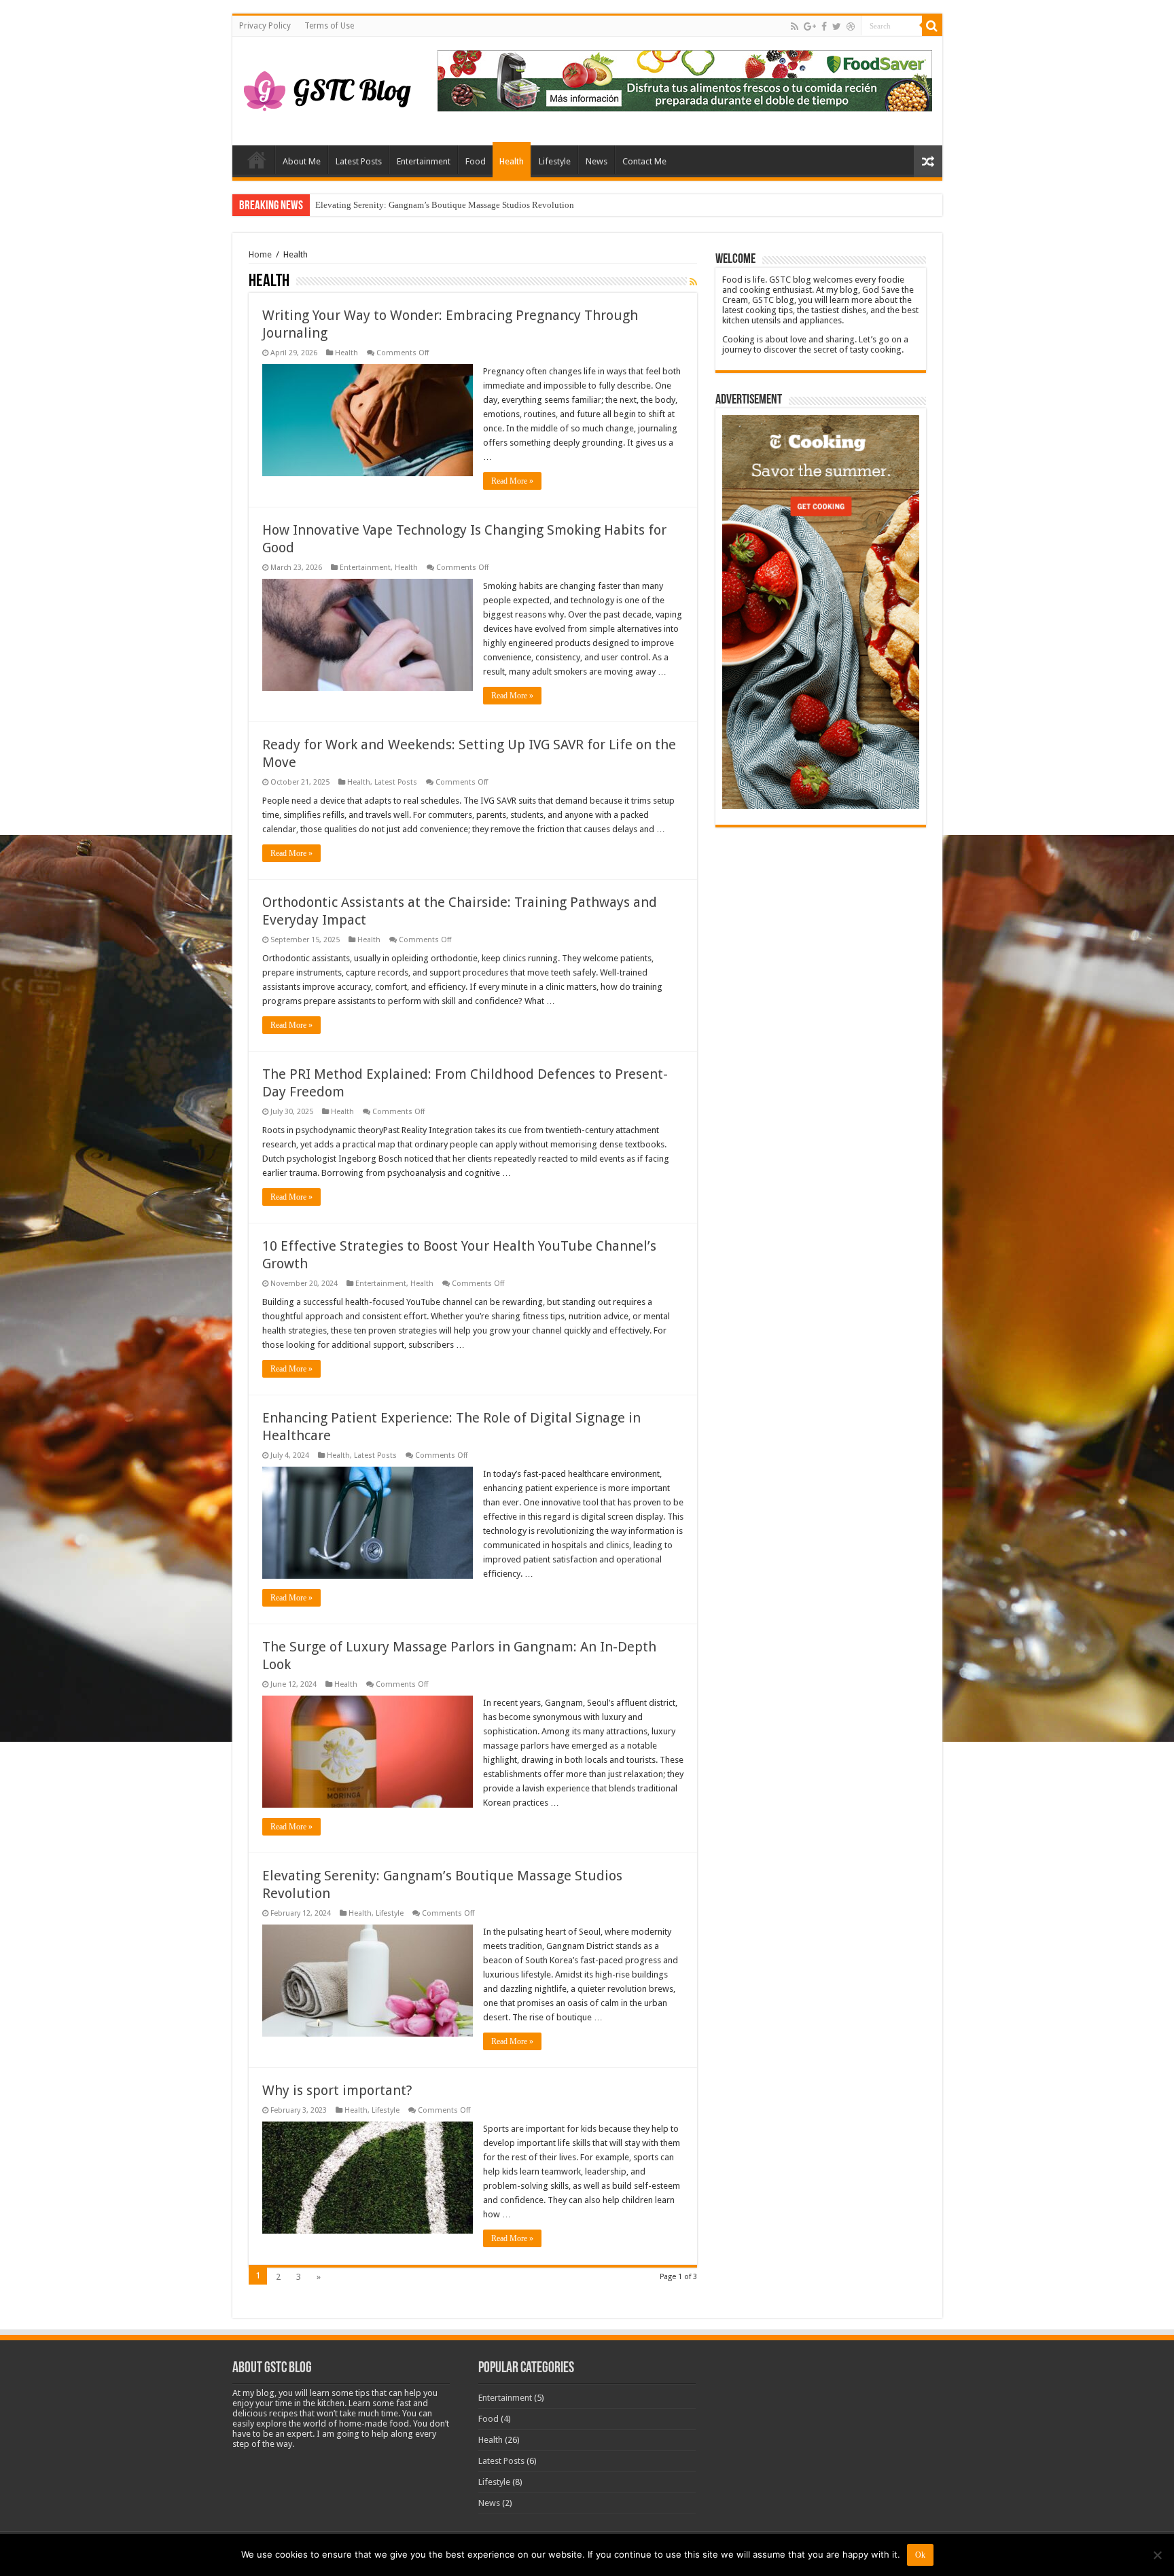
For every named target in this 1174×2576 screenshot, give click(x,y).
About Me (302, 161)
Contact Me (644, 161)
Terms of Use (329, 26)
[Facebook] (824, 26)
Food (476, 161)
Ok (920, 2555)
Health (512, 161)
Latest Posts (359, 161)
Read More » (512, 481)
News (597, 161)
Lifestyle (555, 161)
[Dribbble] (851, 26)
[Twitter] (837, 26)
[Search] (932, 26)
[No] (1157, 2555)
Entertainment (424, 161)
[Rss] (795, 26)
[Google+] (810, 26)
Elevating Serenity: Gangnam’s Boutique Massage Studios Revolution (445, 205)
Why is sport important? (337, 2090)
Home (257, 160)
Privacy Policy (265, 26)
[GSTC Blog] (327, 88)
